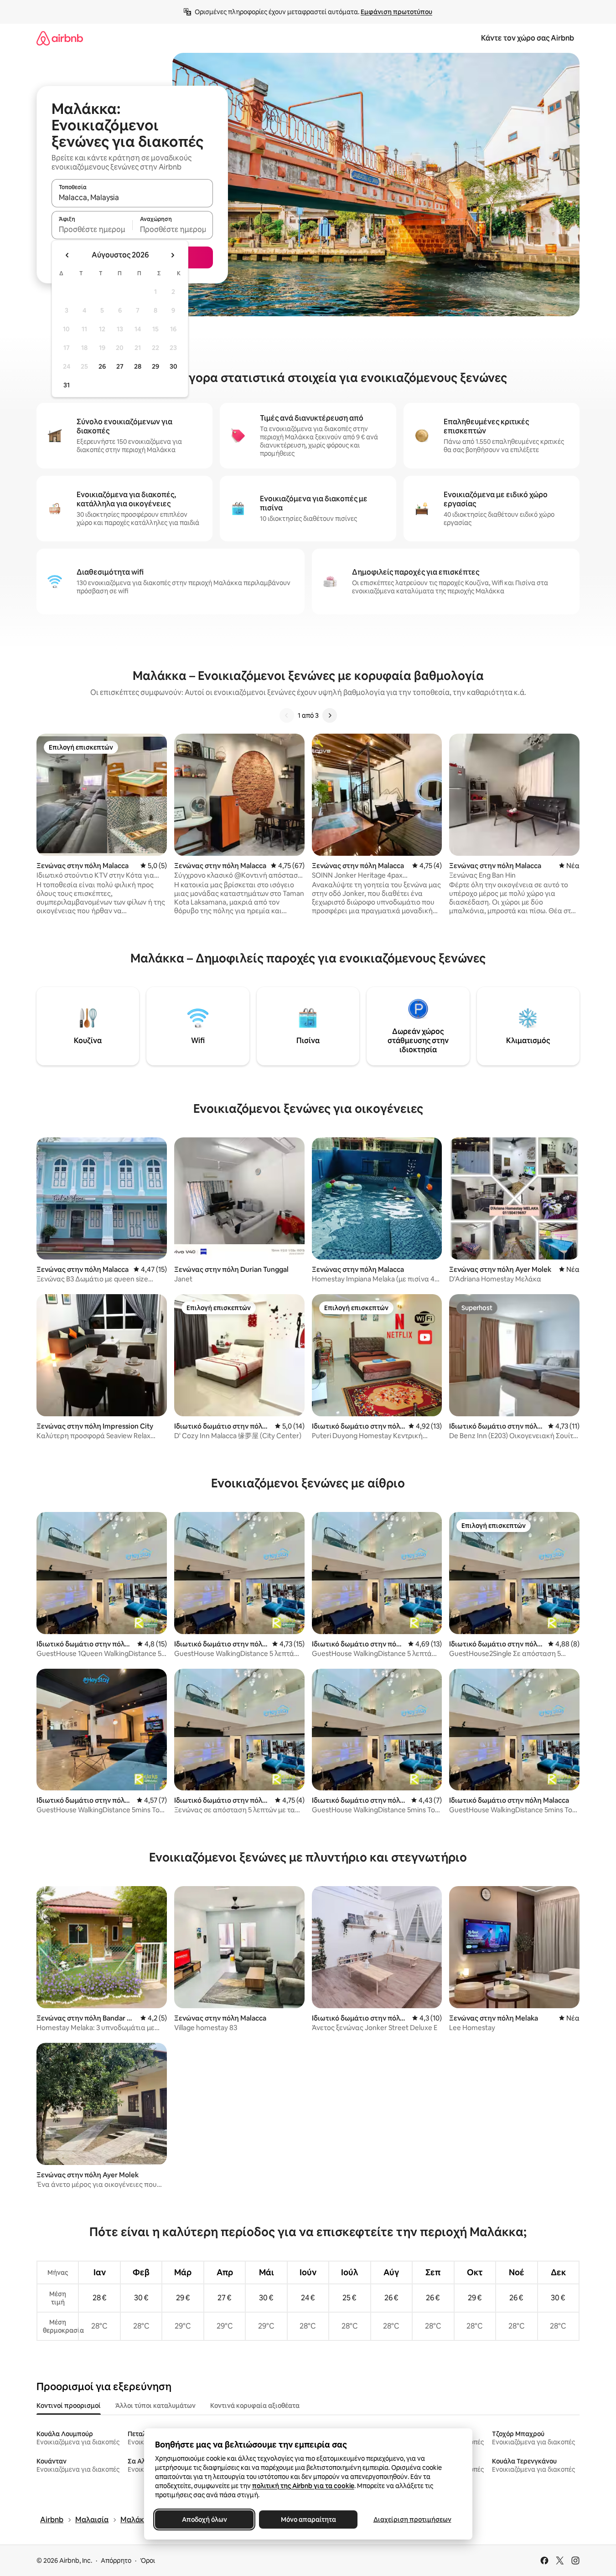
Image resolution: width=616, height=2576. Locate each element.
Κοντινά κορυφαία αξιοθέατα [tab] (255, 2406)
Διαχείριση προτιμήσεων (412, 2519)
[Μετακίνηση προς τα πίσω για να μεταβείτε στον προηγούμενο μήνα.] (67, 255)
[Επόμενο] (330, 715)
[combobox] (132, 197)
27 (120, 366)
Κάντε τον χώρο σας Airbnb (528, 38)
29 (155, 366)
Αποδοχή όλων (204, 2519)
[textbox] (92, 229)
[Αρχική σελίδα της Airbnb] (60, 38)
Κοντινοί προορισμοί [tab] (69, 2406)
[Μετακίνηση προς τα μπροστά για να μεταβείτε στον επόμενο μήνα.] (172, 255)
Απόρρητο (116, 2561)
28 (138, 366)
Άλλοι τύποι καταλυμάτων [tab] (155, 2406)
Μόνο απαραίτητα (308, 2519)
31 (67, 385)
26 (102, 366)
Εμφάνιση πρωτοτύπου (396, 12)
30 (173, 366)
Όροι (148, 2561)
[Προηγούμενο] (287, 715)
